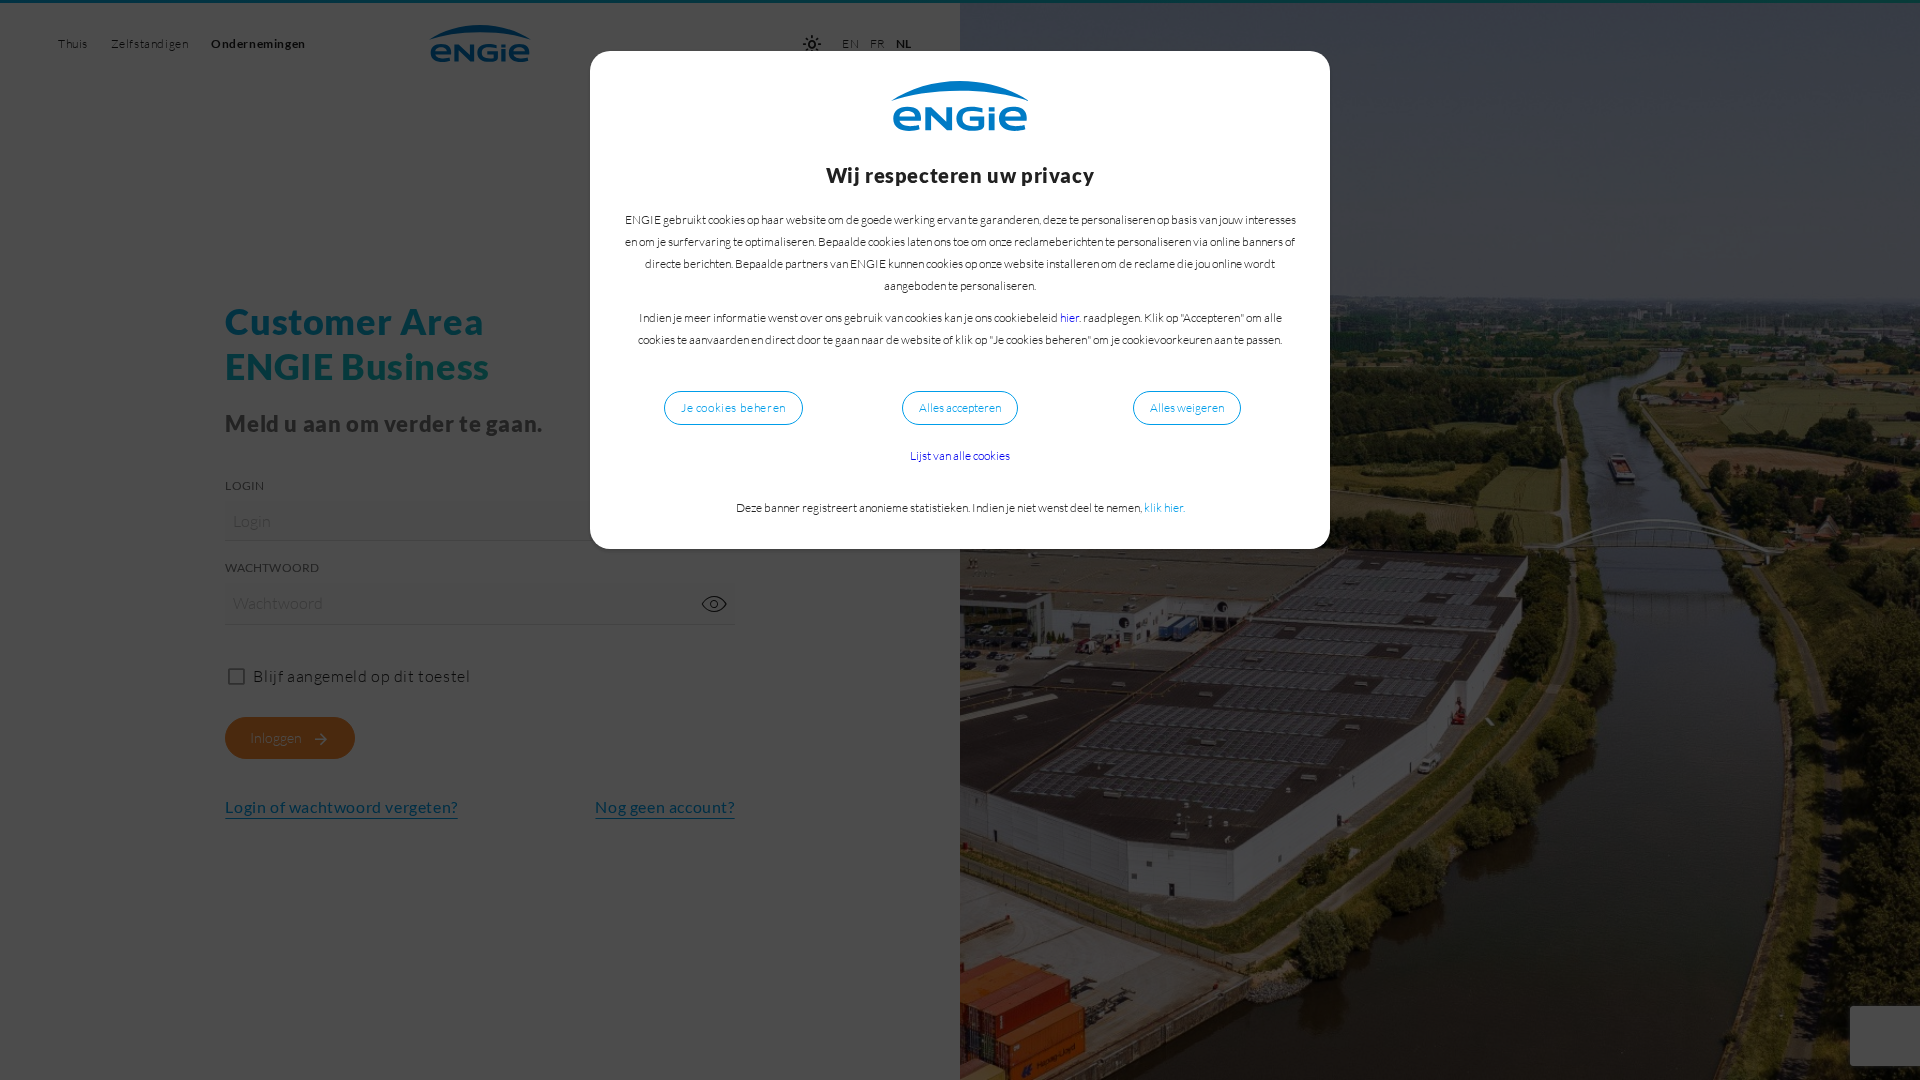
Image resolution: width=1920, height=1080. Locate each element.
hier (1069, 317)
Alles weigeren (1187, 407)
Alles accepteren (960, 407)
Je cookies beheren (733, 407)
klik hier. (1164, 507)
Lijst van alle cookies (960, 455)
